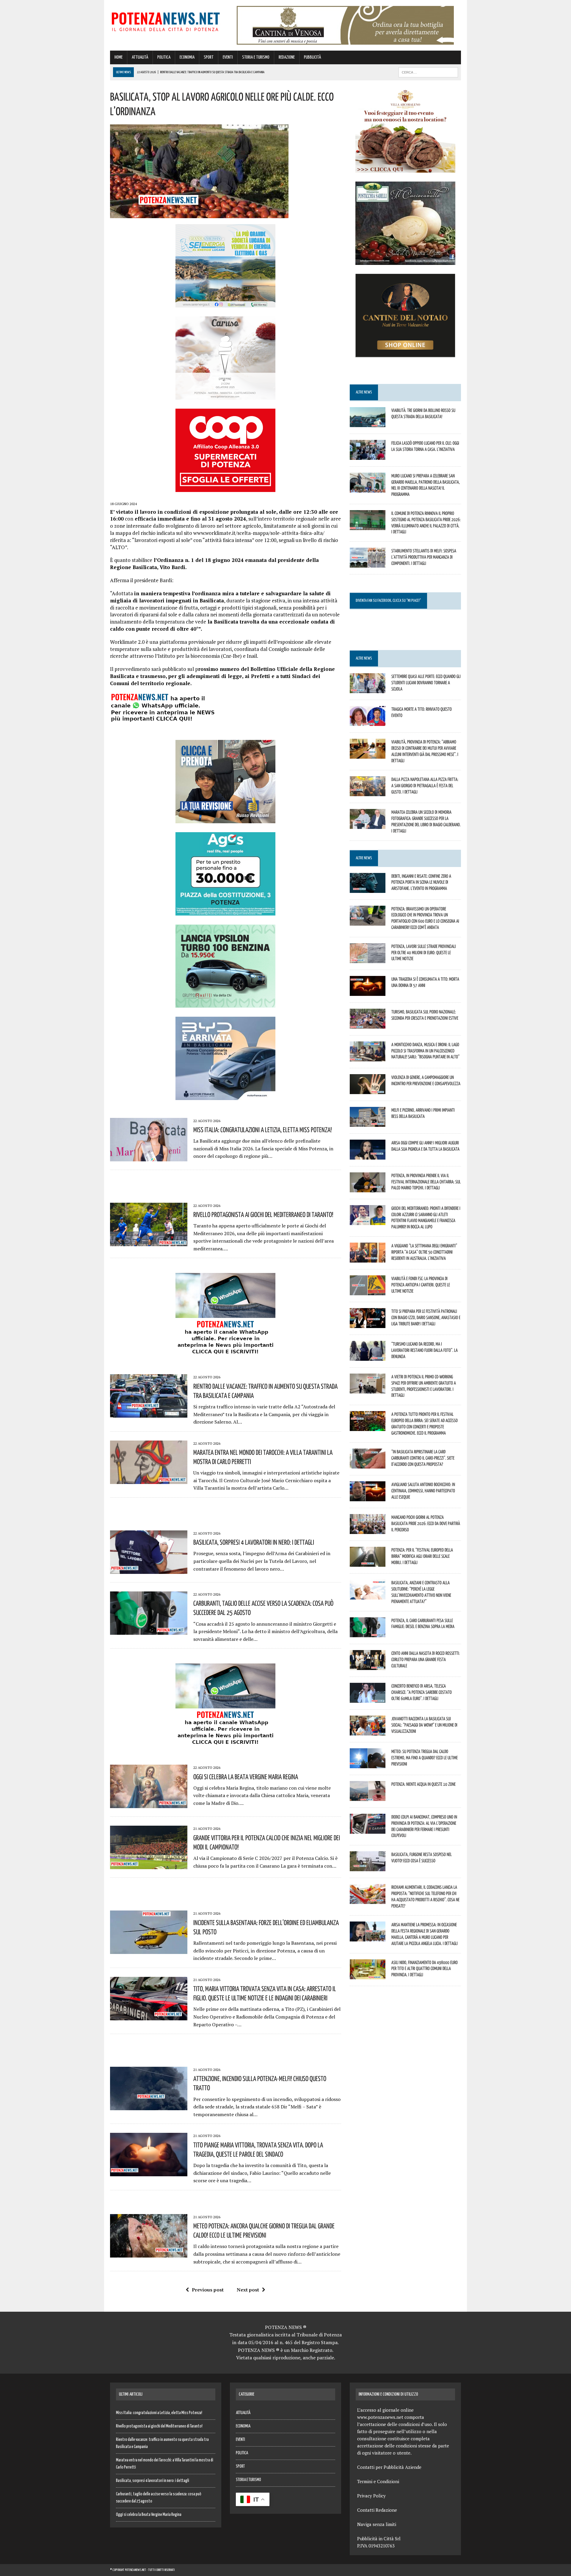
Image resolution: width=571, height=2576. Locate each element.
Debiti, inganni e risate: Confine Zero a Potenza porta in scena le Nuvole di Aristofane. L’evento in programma (421, 882)
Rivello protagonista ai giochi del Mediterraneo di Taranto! (263, 1214)
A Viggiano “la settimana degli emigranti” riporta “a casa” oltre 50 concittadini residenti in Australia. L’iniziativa (424, 1252)
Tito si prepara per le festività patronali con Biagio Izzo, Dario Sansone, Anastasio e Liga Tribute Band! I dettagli (426, 1317)
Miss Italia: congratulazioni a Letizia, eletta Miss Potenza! (263, 1130)
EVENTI (228, 57)
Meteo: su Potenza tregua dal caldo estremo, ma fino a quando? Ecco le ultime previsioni (425, 1758)
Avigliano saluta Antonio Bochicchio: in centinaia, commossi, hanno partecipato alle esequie (423, 1491)
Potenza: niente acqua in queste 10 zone (423, 1784)
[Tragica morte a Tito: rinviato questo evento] (368, 722)
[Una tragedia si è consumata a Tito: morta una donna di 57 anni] (368, 992)
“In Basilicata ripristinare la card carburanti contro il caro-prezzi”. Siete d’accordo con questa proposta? (423, 1458)
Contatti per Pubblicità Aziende (389, 2467)
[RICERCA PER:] (428, 72)
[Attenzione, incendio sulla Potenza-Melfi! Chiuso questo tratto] (149, 2106)
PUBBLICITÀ (312, 57)
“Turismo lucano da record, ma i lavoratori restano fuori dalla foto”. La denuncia (425, 1350)
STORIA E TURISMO (256, 57)
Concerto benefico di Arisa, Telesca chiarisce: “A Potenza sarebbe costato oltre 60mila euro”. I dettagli (422, 1692)
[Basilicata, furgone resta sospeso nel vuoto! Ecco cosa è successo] (368, 1867)
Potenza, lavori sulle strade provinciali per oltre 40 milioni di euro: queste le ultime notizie (424, 952)
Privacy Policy (371, 2496)
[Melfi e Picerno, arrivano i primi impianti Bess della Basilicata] (368, 1123)
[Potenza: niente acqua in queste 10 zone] (368, 1797)
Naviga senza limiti (377, 2524)
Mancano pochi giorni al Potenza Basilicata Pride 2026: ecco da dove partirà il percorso (426, 1523)
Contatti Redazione (377, 2510)
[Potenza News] (166, 21)
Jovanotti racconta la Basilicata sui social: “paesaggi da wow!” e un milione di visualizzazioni (424, 1725)
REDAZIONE (287, 57)
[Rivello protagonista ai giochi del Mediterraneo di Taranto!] (149, 1242)
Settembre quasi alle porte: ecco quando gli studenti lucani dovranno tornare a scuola (426, 682)
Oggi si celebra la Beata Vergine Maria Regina (246, 1777)
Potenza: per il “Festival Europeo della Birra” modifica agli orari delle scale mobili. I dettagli (422, 1556)
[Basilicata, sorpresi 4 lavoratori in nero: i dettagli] (149, 1570)
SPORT (209, 57)
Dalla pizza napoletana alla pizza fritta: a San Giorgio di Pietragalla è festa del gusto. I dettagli (425, 785)
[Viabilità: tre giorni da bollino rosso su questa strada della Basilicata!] (368, 423)
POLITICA (164, 57)
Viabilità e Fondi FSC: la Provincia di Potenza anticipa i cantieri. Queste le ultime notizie (421, 1285)
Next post (248, 2290)
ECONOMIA (187, 57)
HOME (119, 57)
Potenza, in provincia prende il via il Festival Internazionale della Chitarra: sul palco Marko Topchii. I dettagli (426, 1182)
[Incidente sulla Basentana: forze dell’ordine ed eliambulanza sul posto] (149, 1950)
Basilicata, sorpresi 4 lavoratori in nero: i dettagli (254, 1542)
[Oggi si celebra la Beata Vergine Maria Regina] (149, 1804)
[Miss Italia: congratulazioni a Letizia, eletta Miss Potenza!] (149, 1157)
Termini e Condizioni (378, 2481)
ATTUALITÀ (140, 57)
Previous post (208, 2290)
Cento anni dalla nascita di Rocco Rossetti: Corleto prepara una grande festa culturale (426, 1659)
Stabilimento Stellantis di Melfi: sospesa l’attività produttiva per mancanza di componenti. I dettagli (424, 557)
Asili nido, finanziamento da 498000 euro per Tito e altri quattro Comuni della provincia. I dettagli (425, 1969)
